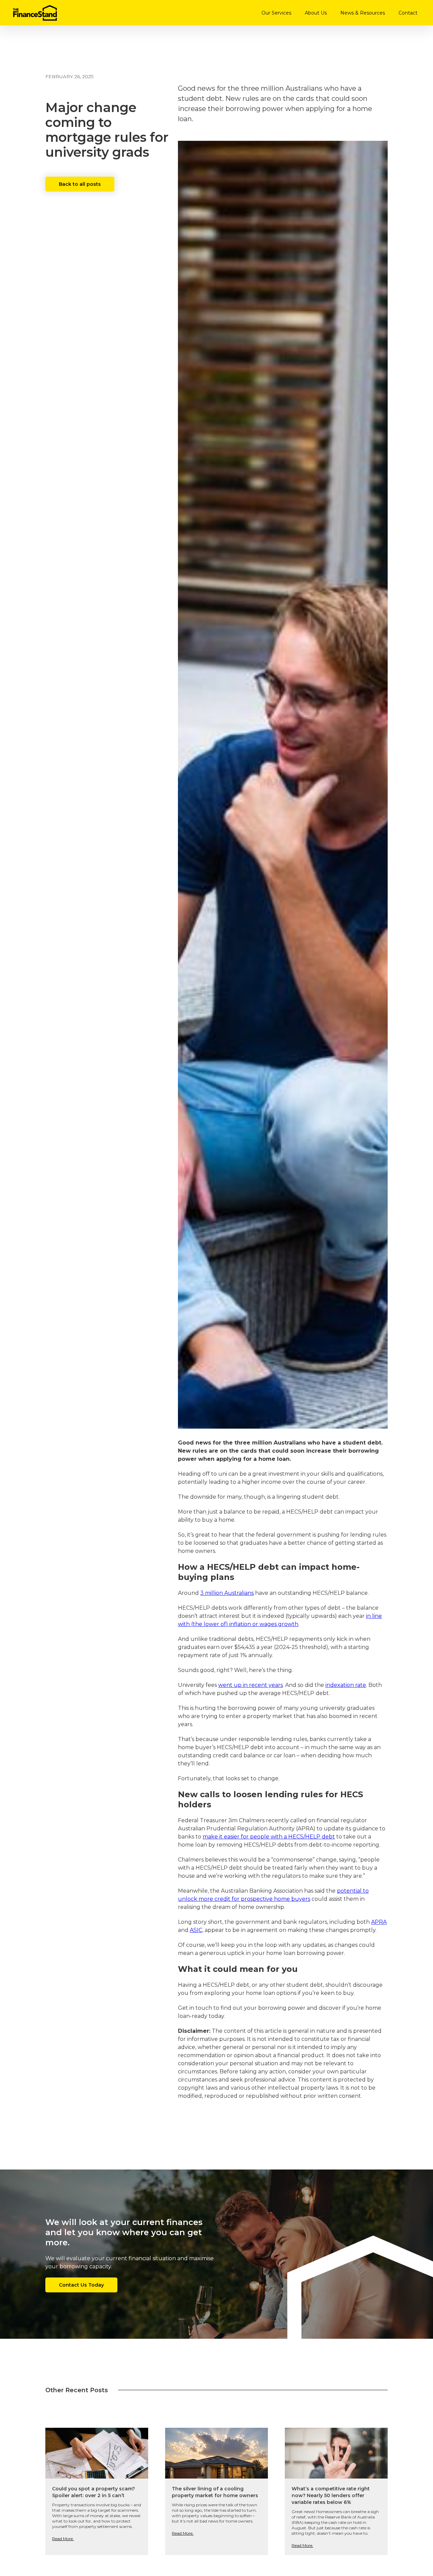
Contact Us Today (81, 2285)
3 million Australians (227, 1593)
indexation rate (346, 1685)
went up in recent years (250, 1685)
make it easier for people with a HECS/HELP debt (269, 1837)
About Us (316, 13)
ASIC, (197, 1930)
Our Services (276, 13)
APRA (379, 1922)
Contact (408, 13)
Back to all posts (80, 184)
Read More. (63, 2539)
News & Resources (363, 13)
